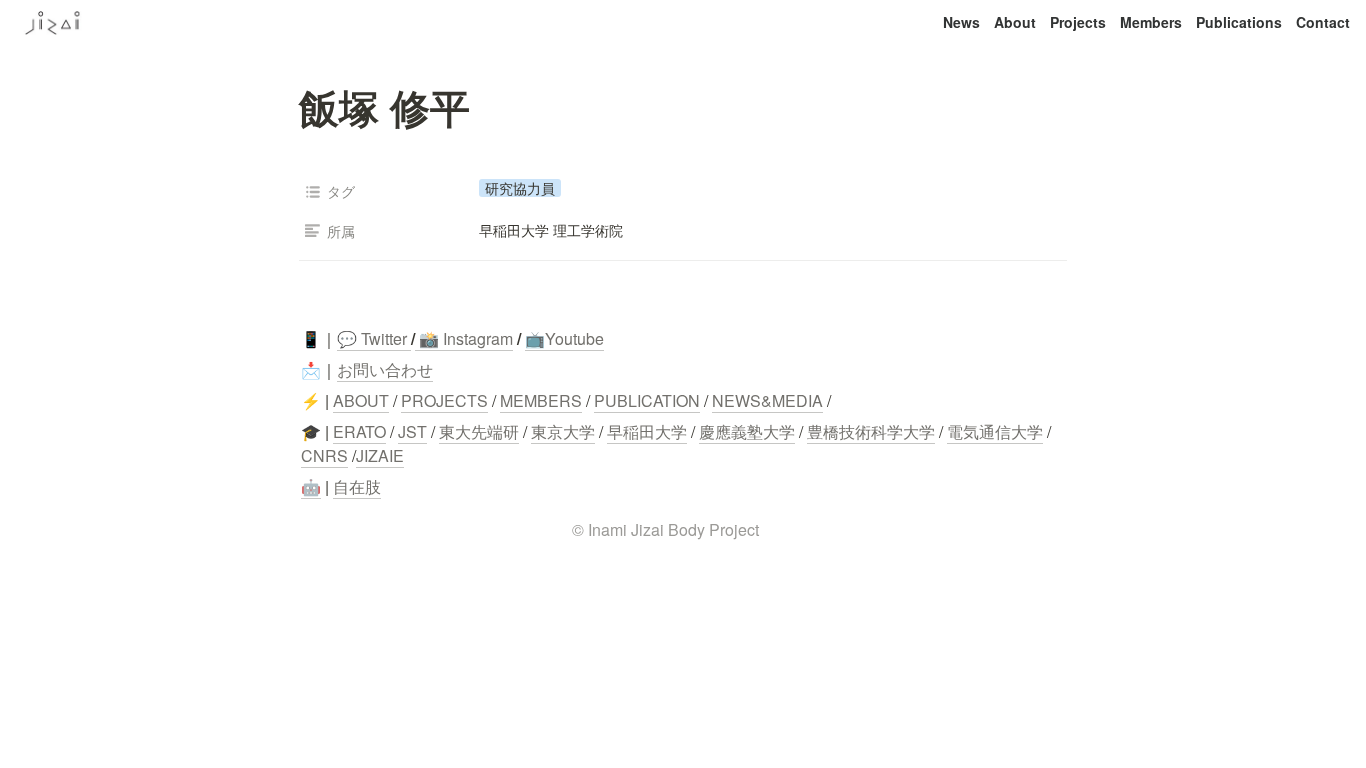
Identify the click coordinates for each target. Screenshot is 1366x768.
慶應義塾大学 (747, 431)
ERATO (359, 431)
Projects (1078, 22)
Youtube (574, 338)
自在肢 (357, 486)
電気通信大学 (995, 431)
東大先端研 (479, 431)
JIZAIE (380, 455)
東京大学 (563, 431)
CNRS (324, 455)
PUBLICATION (647, 400)
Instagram (478, 338)
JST (412, 431)
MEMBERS (541, 400)
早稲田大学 (647, 431)
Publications (1239, 22)
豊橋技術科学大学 (871, 431)
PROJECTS (444, 400)
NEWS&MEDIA (767, 400)
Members (1151, 22)
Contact (1323, 22)
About (1015, 22)
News (961, 22)
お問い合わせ (385, 369)
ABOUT (361, 400)
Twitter (382, 338)
